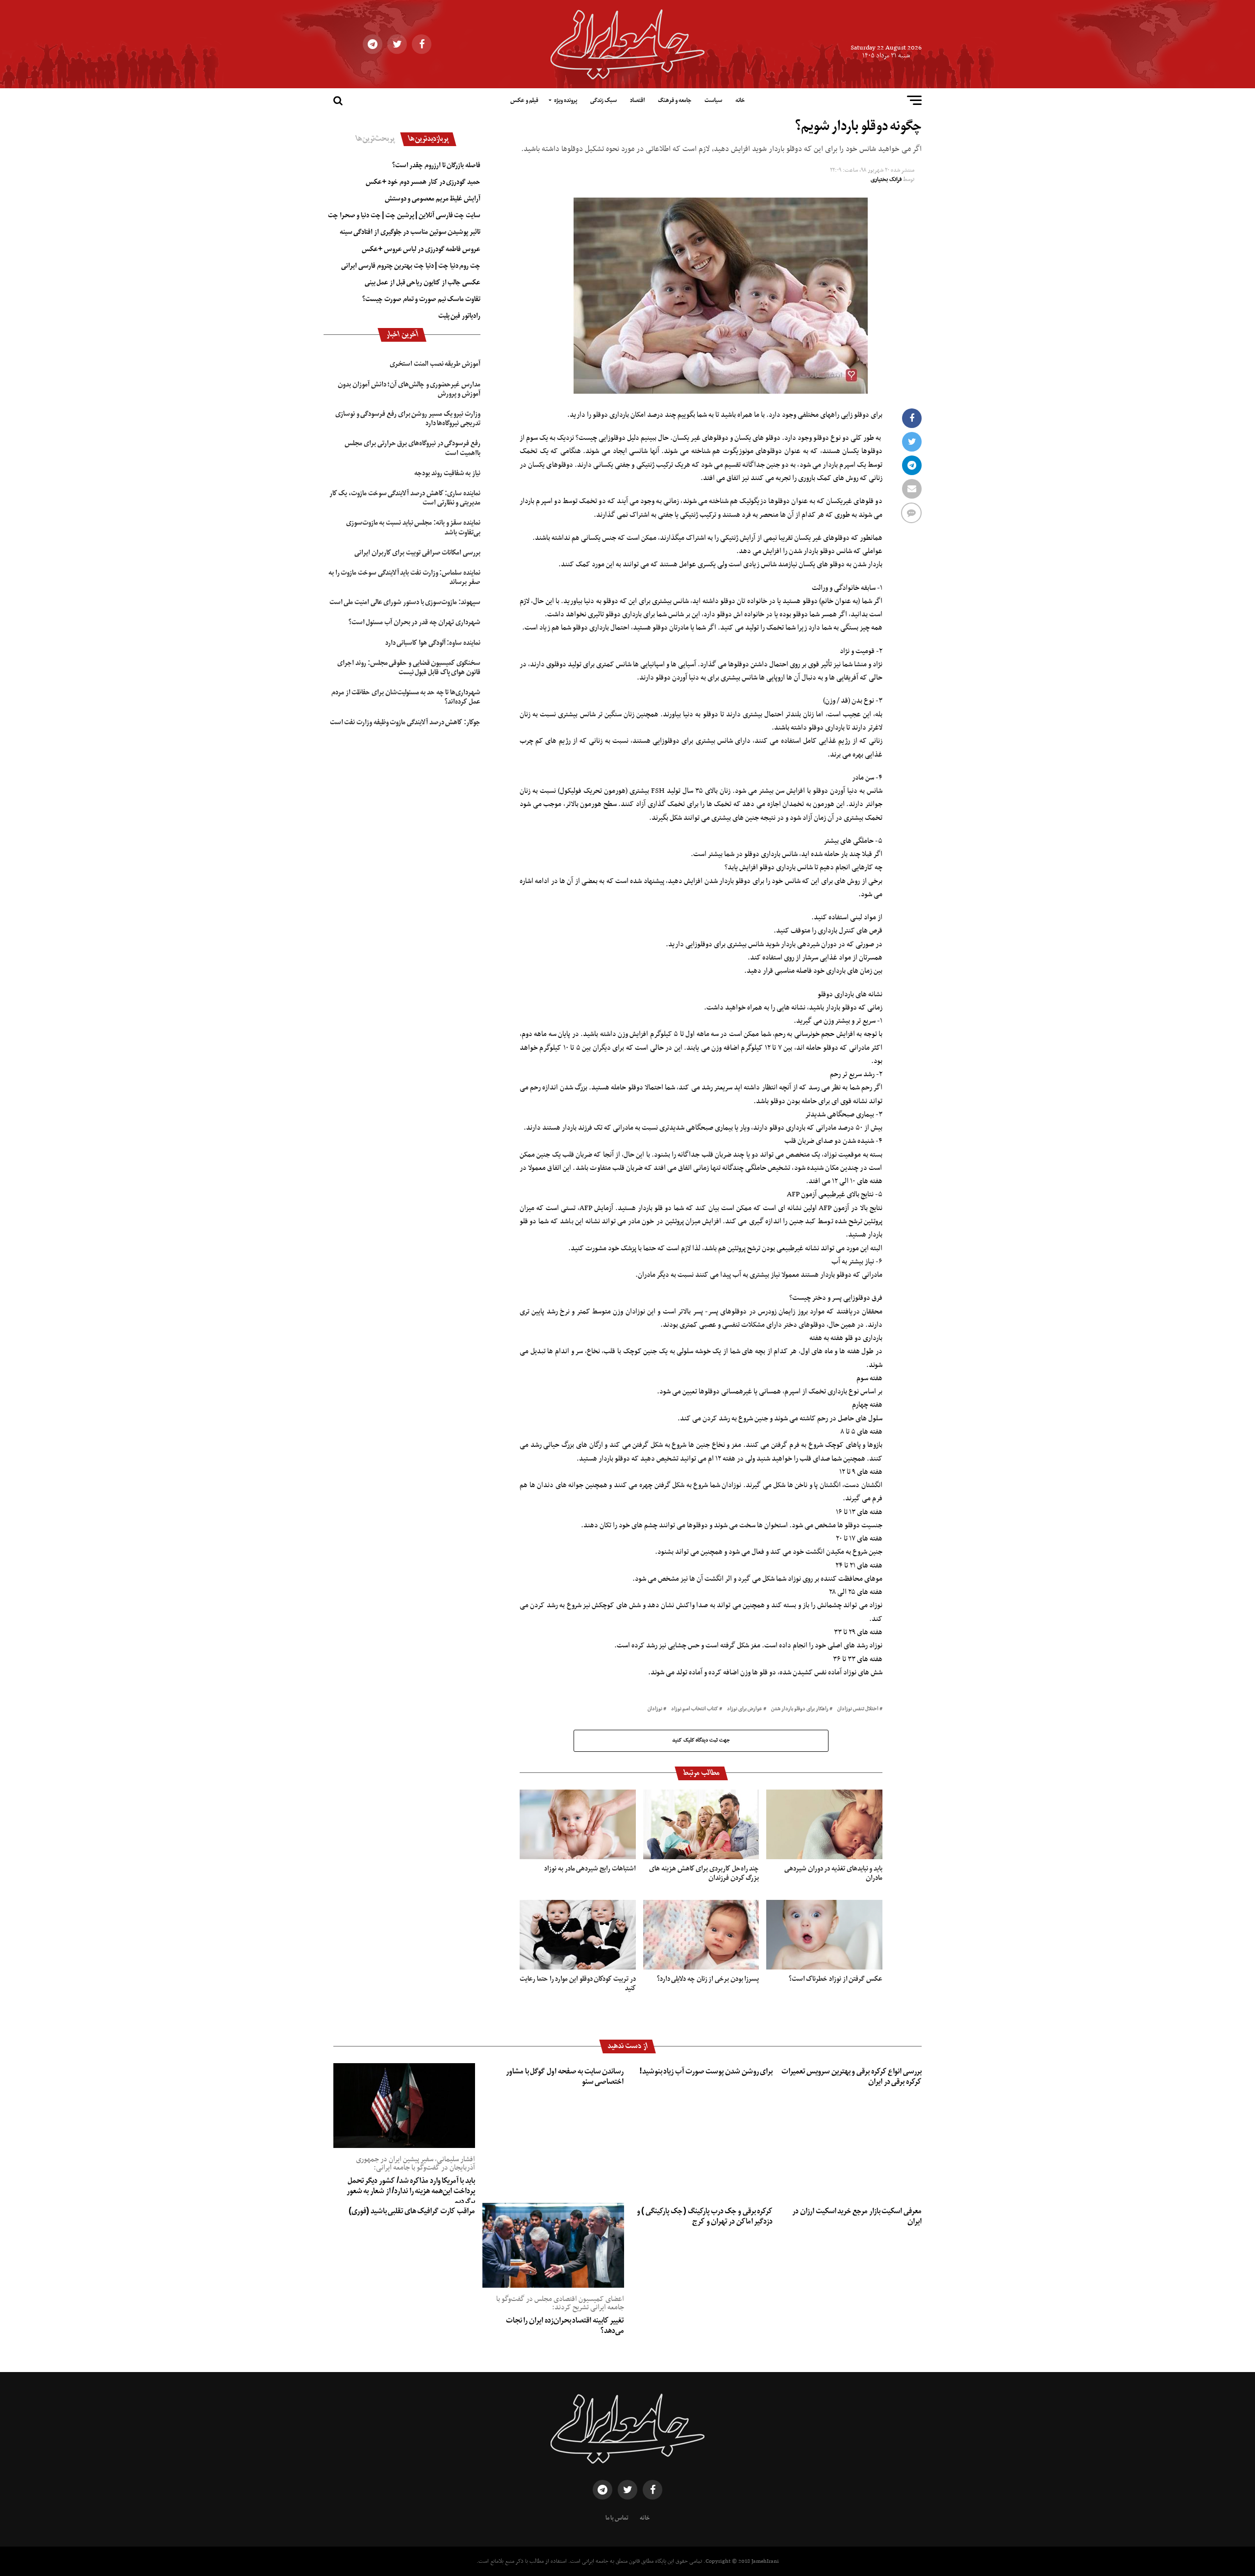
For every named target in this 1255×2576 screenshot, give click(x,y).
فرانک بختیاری (886, 179)
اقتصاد (637, 101)
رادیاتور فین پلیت (459, 316)
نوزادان (655, 1709)
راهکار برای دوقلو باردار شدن (800, 1709)
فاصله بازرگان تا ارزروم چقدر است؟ (436, 165)
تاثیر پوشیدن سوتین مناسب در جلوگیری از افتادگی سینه (410, 232)
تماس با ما (617, 2518)
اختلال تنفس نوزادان (858, 1709)
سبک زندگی (603, 101)
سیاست (713, 101)
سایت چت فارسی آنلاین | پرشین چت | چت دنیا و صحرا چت (404, 215)
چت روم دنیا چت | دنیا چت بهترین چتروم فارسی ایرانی (411, 266)
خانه (740, 101)
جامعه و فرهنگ (675, 101)
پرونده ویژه (565, 101)
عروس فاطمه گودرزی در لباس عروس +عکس (421, 249)
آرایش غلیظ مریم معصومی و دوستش (433, 199)
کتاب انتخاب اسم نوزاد (695, 1709)
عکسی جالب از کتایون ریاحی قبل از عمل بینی (423, 282)
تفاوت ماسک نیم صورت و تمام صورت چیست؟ (421, 299)
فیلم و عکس (524, 101)
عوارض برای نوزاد (745, 1709)
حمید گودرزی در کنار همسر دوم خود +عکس (423, 182)
